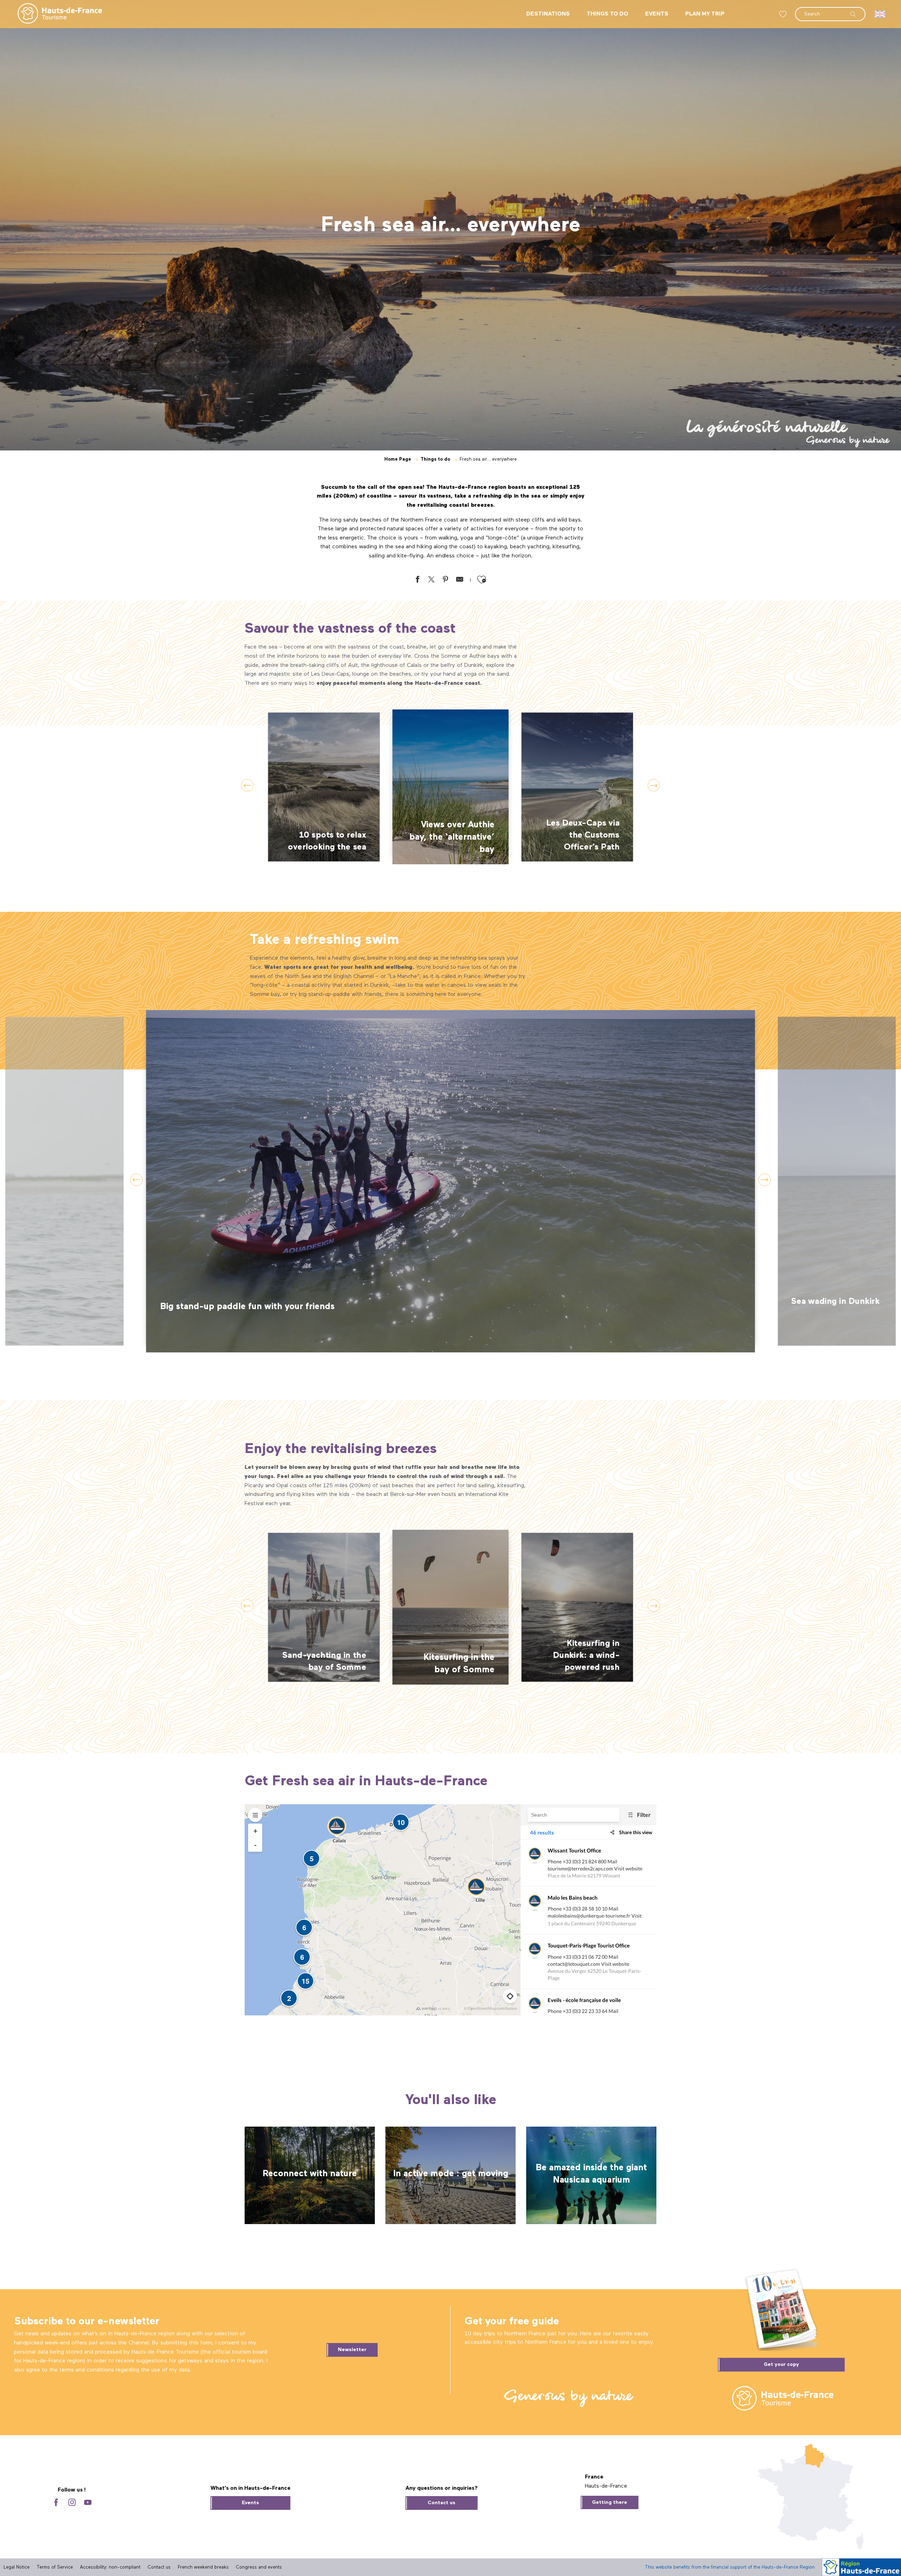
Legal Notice (17, 2567)
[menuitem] (54, 14)
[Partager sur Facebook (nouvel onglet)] (417, 581)
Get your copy (781, 2365)
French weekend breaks (203, 2567)
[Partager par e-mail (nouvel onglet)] (460, 581)
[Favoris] (784, 14)
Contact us (442, 2503)
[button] (830, 11)
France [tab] (594, 2477)
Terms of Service (55, 2567)
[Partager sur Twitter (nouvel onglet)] (431, 581)
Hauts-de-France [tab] (606, 2486)
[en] (880, 14)
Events (250, 2503)
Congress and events (259, 2567)
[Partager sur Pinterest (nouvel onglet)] (446, 581)
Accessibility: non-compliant (110, 2567)
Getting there (610, 2502)
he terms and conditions (83, 2370)
